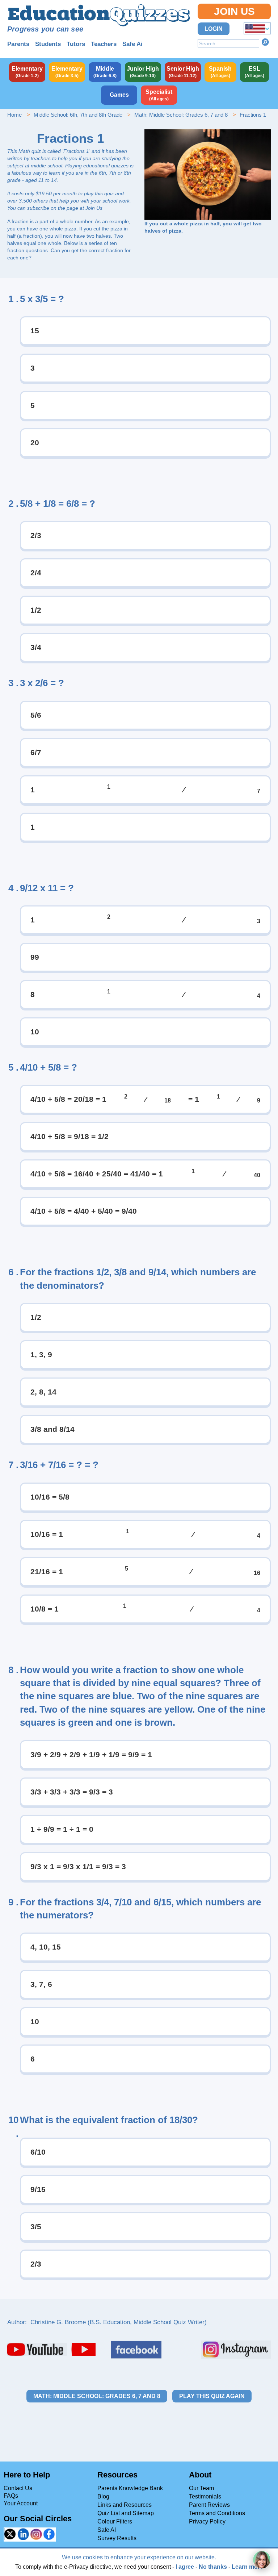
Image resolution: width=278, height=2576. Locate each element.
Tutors (76, 44)
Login (214, 29)
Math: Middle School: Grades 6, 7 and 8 (181, 115)
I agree (185, 2567)
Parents (18, 44)
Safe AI (107, 2530)
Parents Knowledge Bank (130, 2488)
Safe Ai (132, 44)
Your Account (21, 2503)
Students (48, 44)
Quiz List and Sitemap (126, 2513)
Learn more (247, 2567)
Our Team (201, 2488)
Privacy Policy (207, 2521)
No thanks (213, 2567)
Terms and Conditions (217, 2513)
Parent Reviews (209, 2505)
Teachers (104, 44)
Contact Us (18, 2488)
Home (14, 115)
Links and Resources (125, 2505)
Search (265, 42)
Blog (103, 2496)
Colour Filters (115, 2521)
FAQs (11, 2496)
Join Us (234, 11)
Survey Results (117, 2538)
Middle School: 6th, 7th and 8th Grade (78, 115)
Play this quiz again (212, 2396)
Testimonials (205, 2496)
